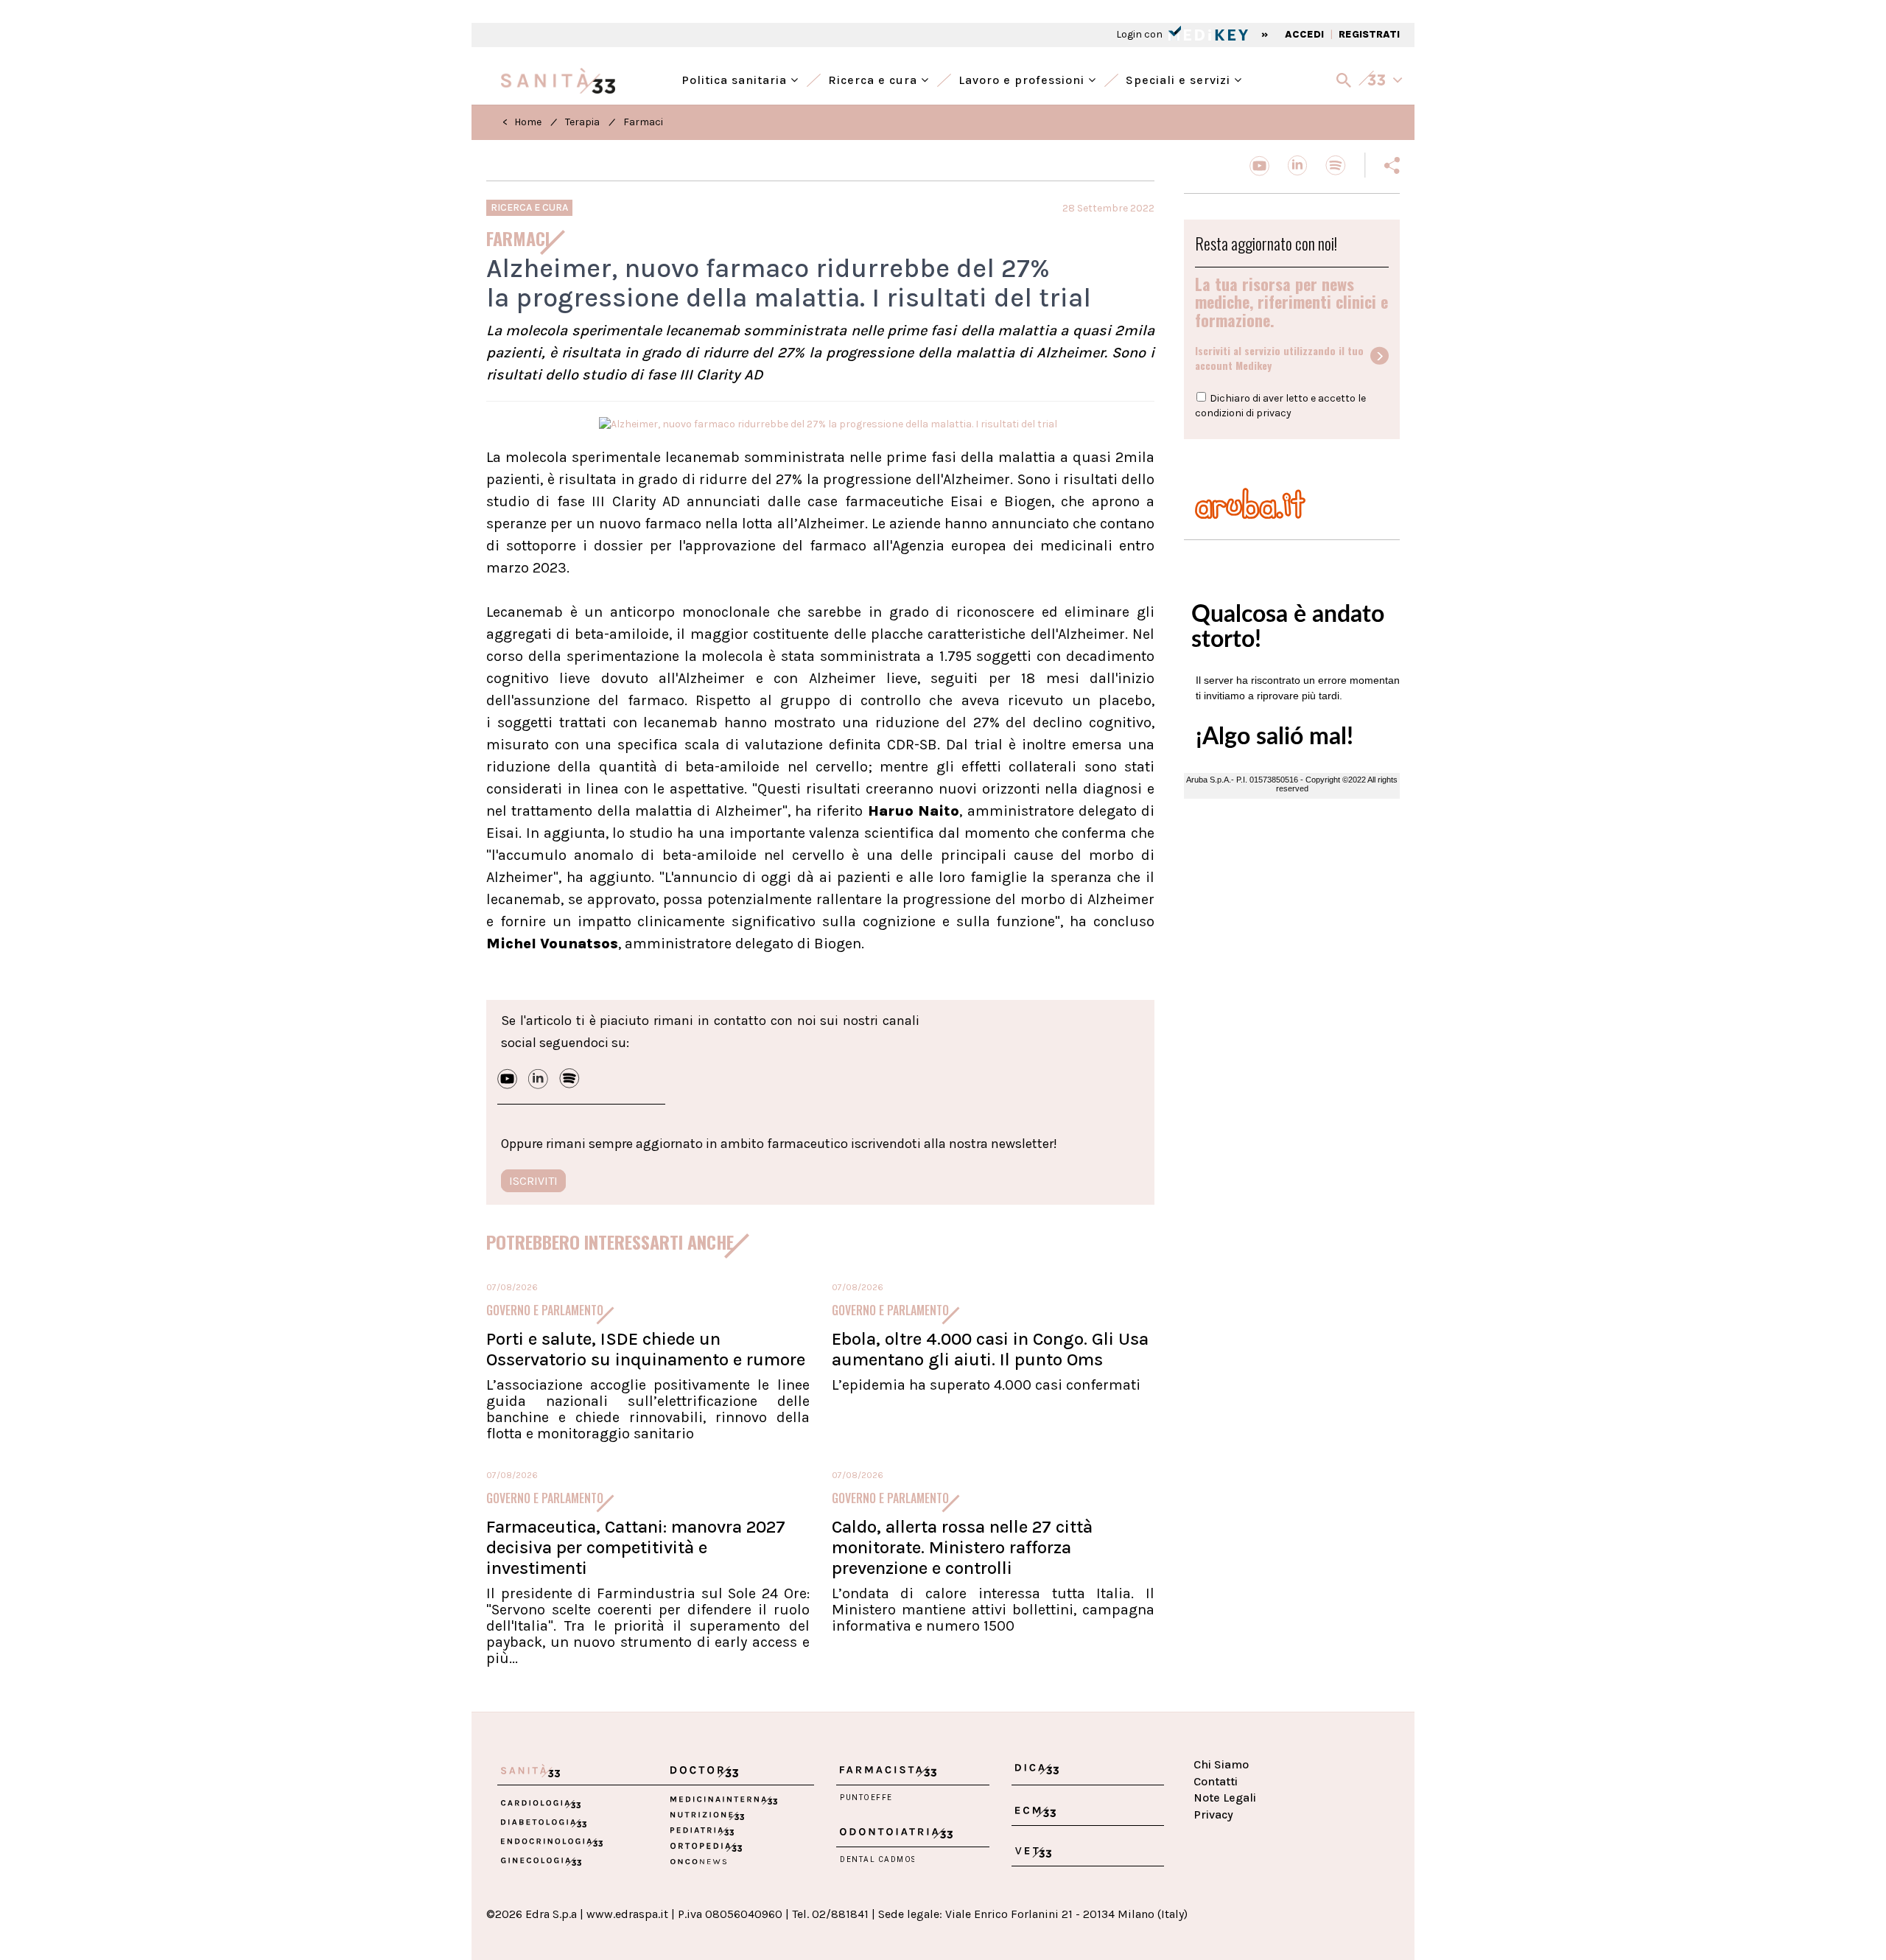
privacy (1274, 413)
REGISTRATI (1369, 34)
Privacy (1213, 1814)
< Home (522, 122)
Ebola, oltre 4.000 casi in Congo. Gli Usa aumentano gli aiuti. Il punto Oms (990, 1349)
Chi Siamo (1221, 1764)
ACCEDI (1304, 34)
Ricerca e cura (874, 78)
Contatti (1216, 1781)
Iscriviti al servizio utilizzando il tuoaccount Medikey (1279, 358)
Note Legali (1225, 1798)
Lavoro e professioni (1023, 78)
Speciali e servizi (1180, 78)
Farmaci (643, 122)
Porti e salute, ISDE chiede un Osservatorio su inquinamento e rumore (646, 1349)
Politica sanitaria (736, 78)
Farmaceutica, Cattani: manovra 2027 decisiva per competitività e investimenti (636, 1547)
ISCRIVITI (533, 1181)
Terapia (582, 122)
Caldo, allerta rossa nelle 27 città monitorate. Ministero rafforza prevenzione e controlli (962, 1547)
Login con (1140, 34)
